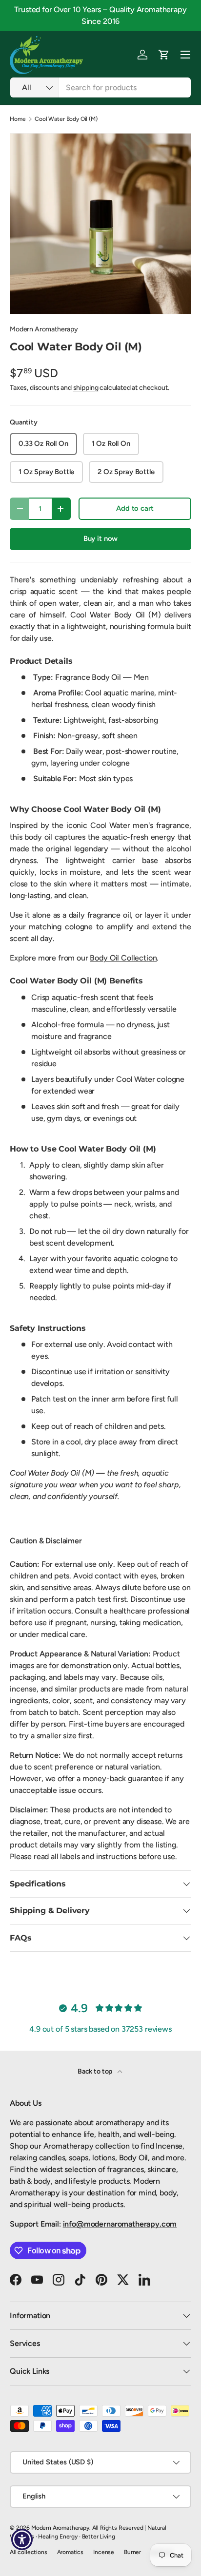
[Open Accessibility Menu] (22, 2540)
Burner (132, 2552)
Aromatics (70, 2552)
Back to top (96, 2071)
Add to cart (135, 508)
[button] (164, 55)
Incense (104, 2552)
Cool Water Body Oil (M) (66, 119)
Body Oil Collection (123, 958)
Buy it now (100, 538)
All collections (29, 2552)
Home (18, 119)
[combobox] (100, 87)
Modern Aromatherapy (44, 329)
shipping (86, 388)
